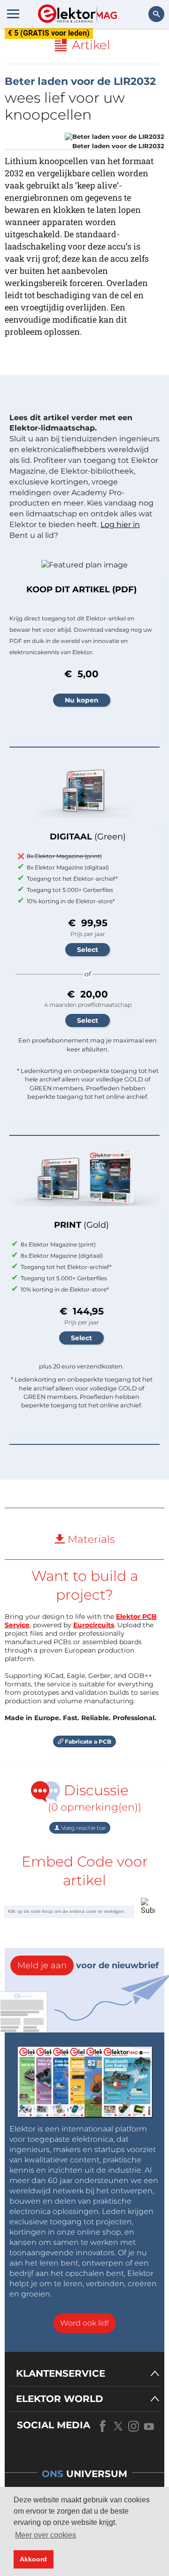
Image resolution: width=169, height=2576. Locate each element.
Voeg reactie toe (83, 1828)
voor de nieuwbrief (88, 1965)
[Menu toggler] (13, 14)
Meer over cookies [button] (46, 2535)
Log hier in (120, 525)
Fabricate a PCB (87, 1741)
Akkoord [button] (33, 2559)
